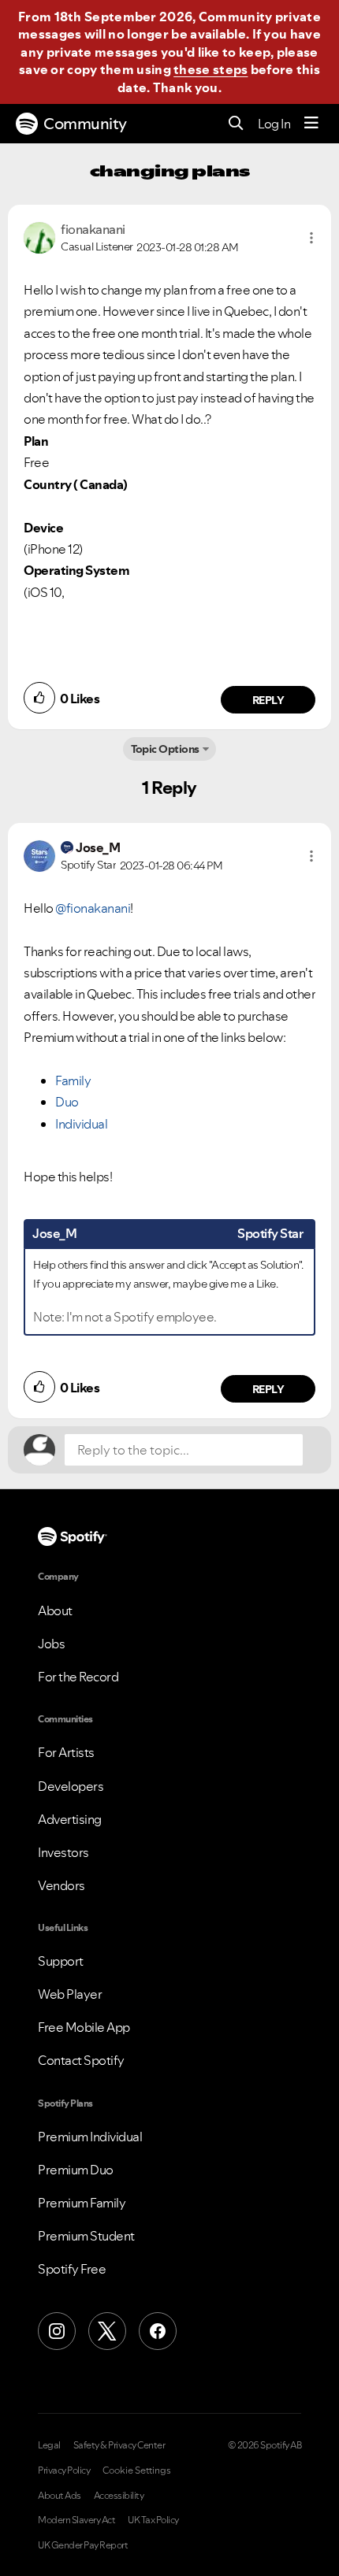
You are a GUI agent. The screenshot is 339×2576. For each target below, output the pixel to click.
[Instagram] (57, 2331)
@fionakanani (93, 908)
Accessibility (119, 2496)
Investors (63, 1852)
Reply (268, 700)
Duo (67, 1102)
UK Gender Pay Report (83, 2545)
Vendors (61, 1885)
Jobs (51, 1644)
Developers (71, 1786)
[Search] (236, 124)
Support (61, 1961)
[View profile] (39, 236)
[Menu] (311, 124)
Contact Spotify (81, 2060)
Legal (49, 2445)
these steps (210, 69)
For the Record (78, 1677)
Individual (81, 1124)
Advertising (70, 1819)
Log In (274, 124)
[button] (311, 238)
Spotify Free (72, 2269)
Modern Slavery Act (76, 2520)
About (55, 1610)
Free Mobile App (84, 2027)
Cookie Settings (137, 2470)
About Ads (60, 2496)
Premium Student (86, 2236)
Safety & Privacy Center (119, 2445)
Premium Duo (76, 2170)
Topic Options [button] (165, 749)
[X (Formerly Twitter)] (107, 2331)
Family (73, 1080)
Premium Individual (90, 2137)
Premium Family (82, 2203)
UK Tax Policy (153, 2520)
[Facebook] (158, 2331)
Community (85, 124)
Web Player (70, 1994)
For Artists (66, 1752)
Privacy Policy (64, 2470)
